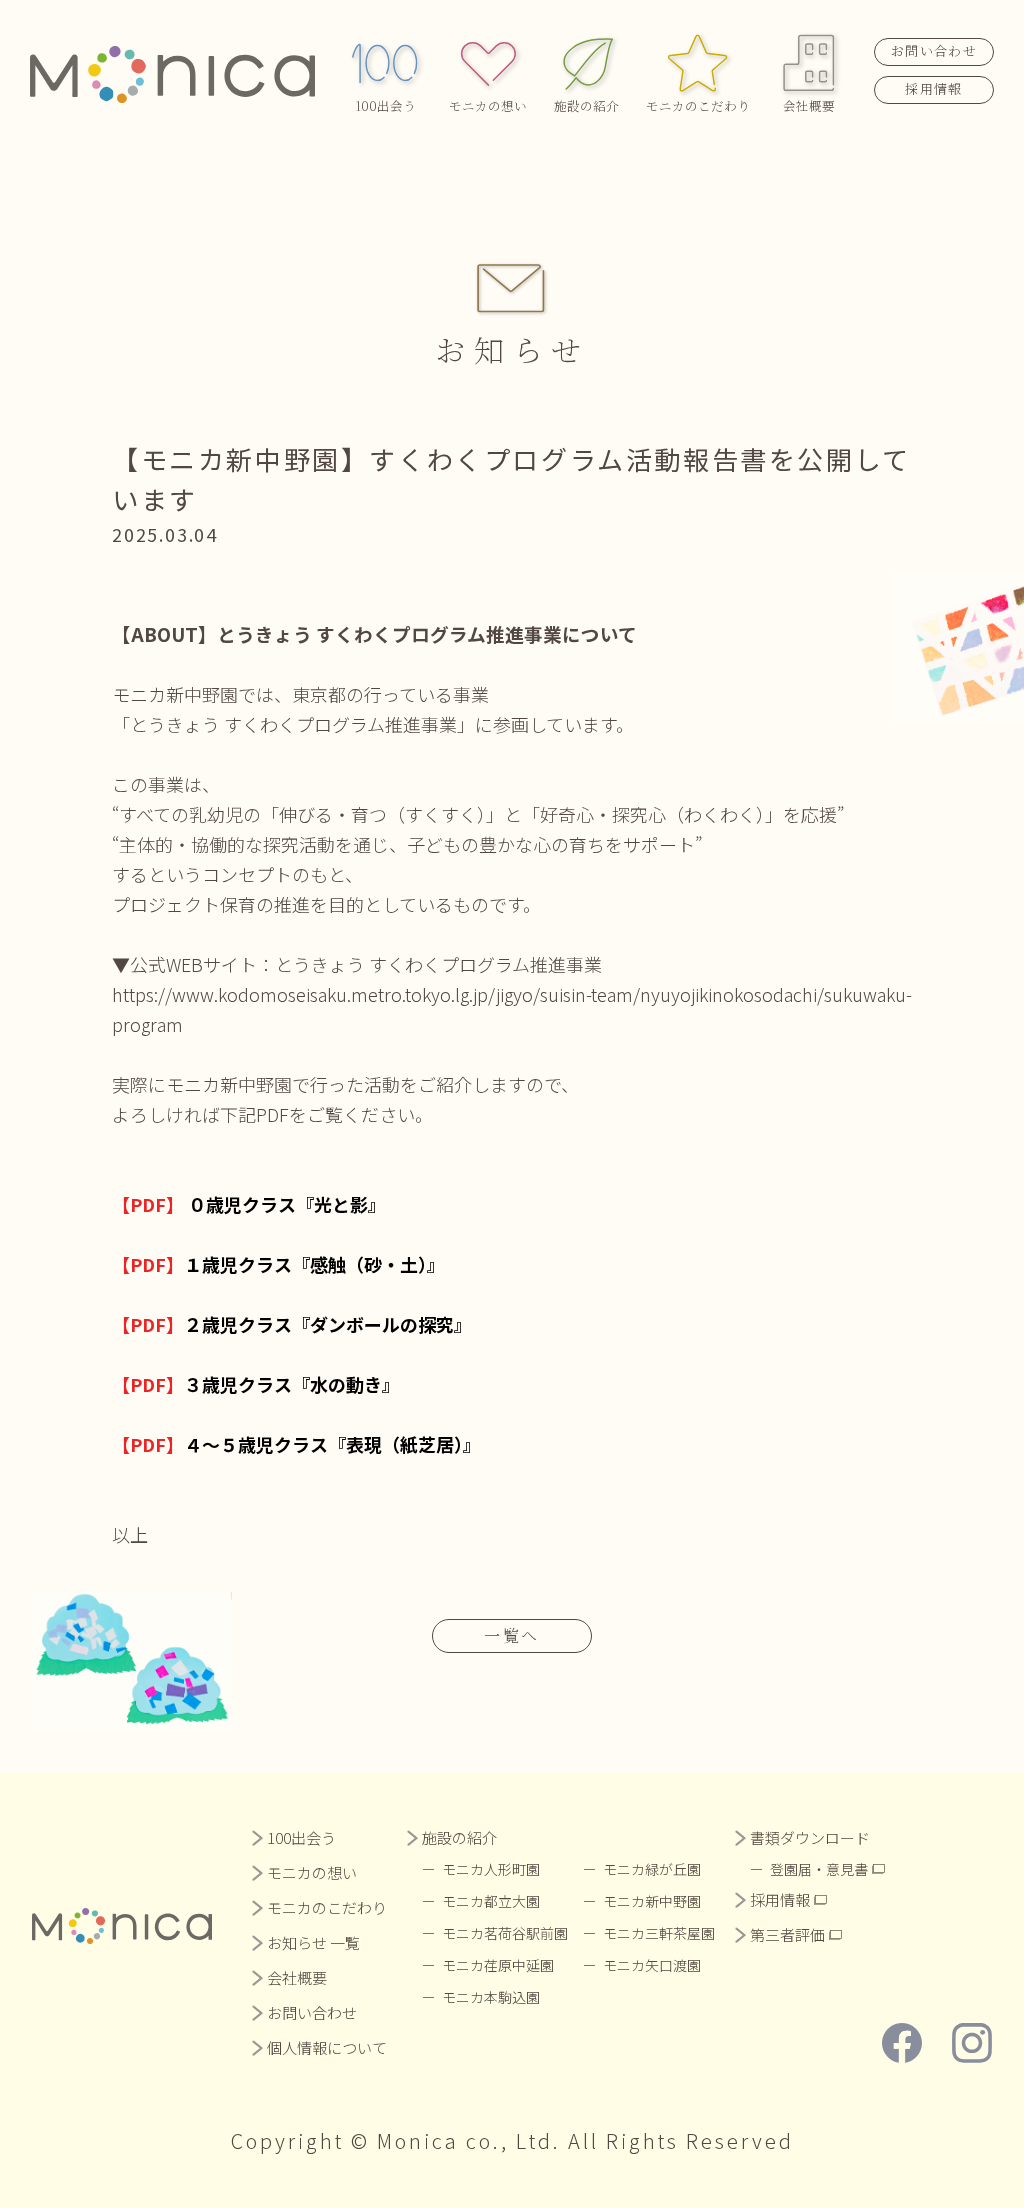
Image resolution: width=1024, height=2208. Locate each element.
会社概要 (809, 105)
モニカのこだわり (698, 105)
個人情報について (327, 2047)
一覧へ (512, 1635)
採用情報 (933, 88)
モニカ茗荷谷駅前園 (505, 1933)
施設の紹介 (586, 105)
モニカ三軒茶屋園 (659, 1933)
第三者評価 (787, 1934)
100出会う (385, 105)
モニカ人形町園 (491, 1869)
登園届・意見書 (819, 1869)
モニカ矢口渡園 (652, 1965)
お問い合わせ (934, 50)
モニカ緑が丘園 (652, 1869)
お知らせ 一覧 (313, 1942)
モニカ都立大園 (491, 1901)
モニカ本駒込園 (491, 1997)
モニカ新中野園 (652, 1901)
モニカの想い (488, 105)
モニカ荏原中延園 (498, 1965)
